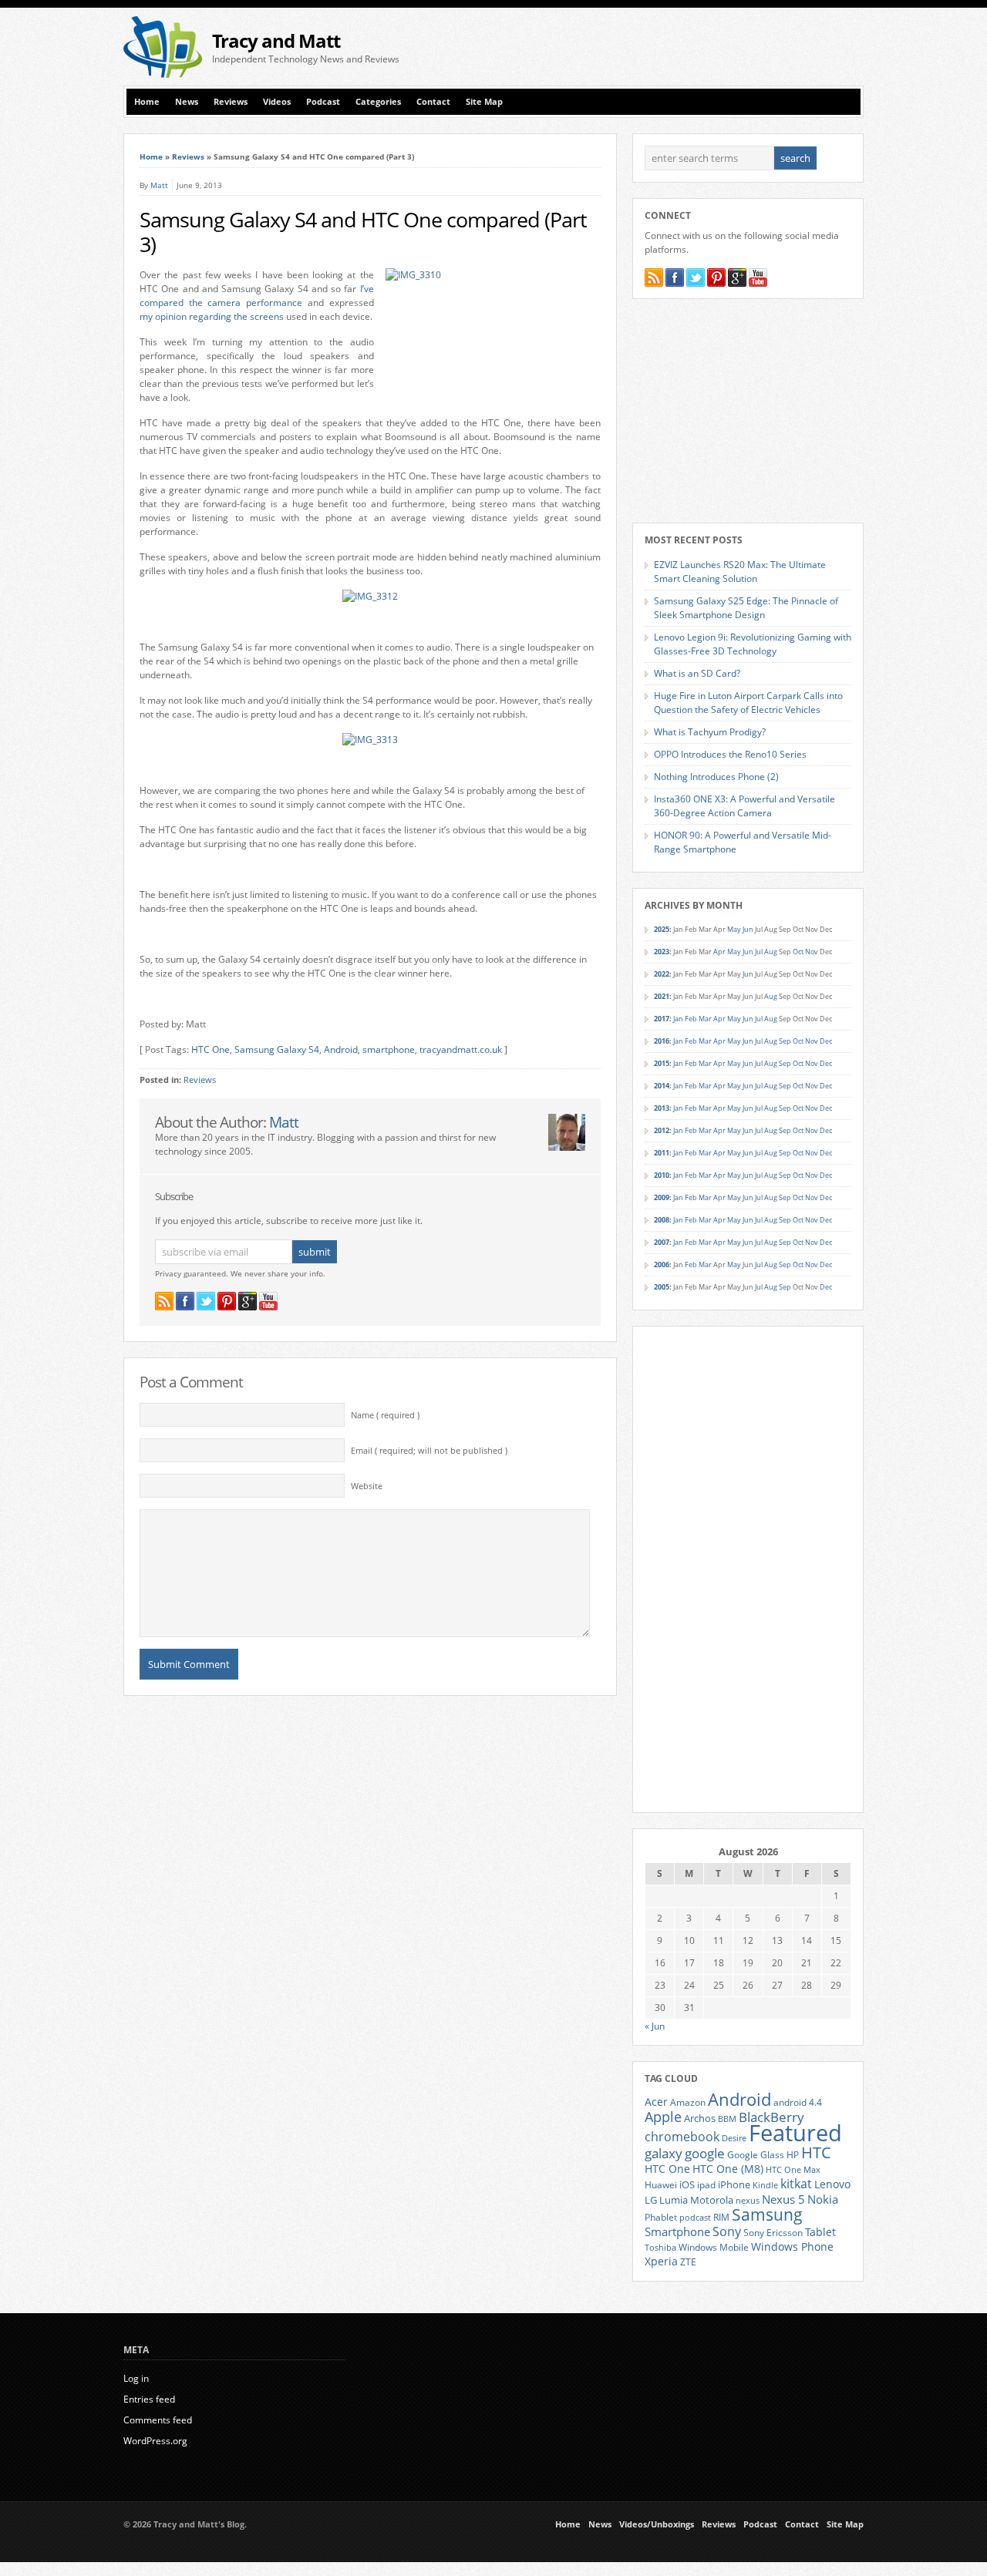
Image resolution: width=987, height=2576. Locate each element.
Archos (700, 2118)
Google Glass (756, 2155)
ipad (706, 2184)
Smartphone (677, 2231)
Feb (691, 1019)
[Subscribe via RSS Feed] (164, 1301)
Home (147, 102)
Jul (759, 952)
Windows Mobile (714, 2247)
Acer (656, 2102)
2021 (662, 996)
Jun (748, 929)
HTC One (211, 1049)
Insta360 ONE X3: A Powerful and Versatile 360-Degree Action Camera (744, 806)
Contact (433, 102)
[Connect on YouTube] (268, 1301)
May (734, 929)
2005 (662, 1287)
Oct (798, 952)
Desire (734, 2138)
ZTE (688, 2262)
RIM (721, 2217)
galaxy (664, 2153)
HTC (816, 2152)
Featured (795, 2133)
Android (341, 1049)
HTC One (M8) (728, 2169)
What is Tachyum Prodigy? (710, 732)
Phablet (661, 2217)
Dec (826, 1041)
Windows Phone (792, 2247)
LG (651, 2200)
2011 (662, 1153)
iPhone (734, 2184)
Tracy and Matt (276, 40)
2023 (662, 952)
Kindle (765, 2185)
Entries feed (149, 2399)
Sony (727, 2231)
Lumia (674, 2200)
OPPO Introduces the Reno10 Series (730, 754)
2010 (662, 1175)
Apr (719, 952)
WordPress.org (155, 2441)
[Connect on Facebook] (185, 1301)
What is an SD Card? (697, 673)
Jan (678, 1019)
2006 (662, 1264)
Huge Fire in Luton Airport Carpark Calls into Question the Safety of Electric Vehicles (748, 703)
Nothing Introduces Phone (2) (716, 777)
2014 (662, 1086)
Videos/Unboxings (657, 2524)
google (705, 2153)
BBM (727, 2119)
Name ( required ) (385, 1415)
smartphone (389, 1049)
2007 (662, 1242)
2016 (662, 1041)
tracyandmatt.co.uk (461, 1049)
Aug (771, 952)
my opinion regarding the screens (212, 316)
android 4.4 (798, 2102)
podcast (695, 2218)
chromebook (682, 2137)
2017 (662, 1019)
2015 (662, 1063)
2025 (662, 929)
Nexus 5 (783, 2199)
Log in (136, 2378)
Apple (663, 2116)
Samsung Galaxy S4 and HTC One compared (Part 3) (363, 232)
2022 (662, 974)
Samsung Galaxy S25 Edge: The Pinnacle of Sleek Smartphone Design (746, 608)
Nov (812, 952)
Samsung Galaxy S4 (277, 1049)
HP (793, 2155)
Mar (705, 1019)
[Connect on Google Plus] (248, 1301)
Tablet (820, 2232)
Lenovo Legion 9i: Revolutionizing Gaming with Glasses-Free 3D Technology (753, 644)
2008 (662, 1220)
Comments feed (158, 2420)
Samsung (767, 2214)
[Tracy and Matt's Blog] (163, 74)
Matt (159, 185)
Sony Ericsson (773, 2232)
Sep (785, 1041)
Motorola (712, 2200)
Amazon (688, 2102)
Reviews (231, 102)
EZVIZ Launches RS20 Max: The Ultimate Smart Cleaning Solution (740, 572)
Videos (277, 102)
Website (367, 1486)
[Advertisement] (683, 47)
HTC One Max (793, 2170)
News (187, 102)
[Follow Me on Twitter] (206, 1301)
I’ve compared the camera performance (257, 296)
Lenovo (832, 2184)
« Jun (655, 2026)
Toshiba (660, 2248)
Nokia (823, 2199)
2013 (662, 1108)
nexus (748, 2201)
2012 (662, 1130)
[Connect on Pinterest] (227, 1301)
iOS (687, 2184)
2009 (662, 1197)
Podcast (323, 102)
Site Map (484, 102)
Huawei (661, 2185)
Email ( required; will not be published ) (429, 1451)
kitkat (796, 2184)
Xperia (661, 2261)
